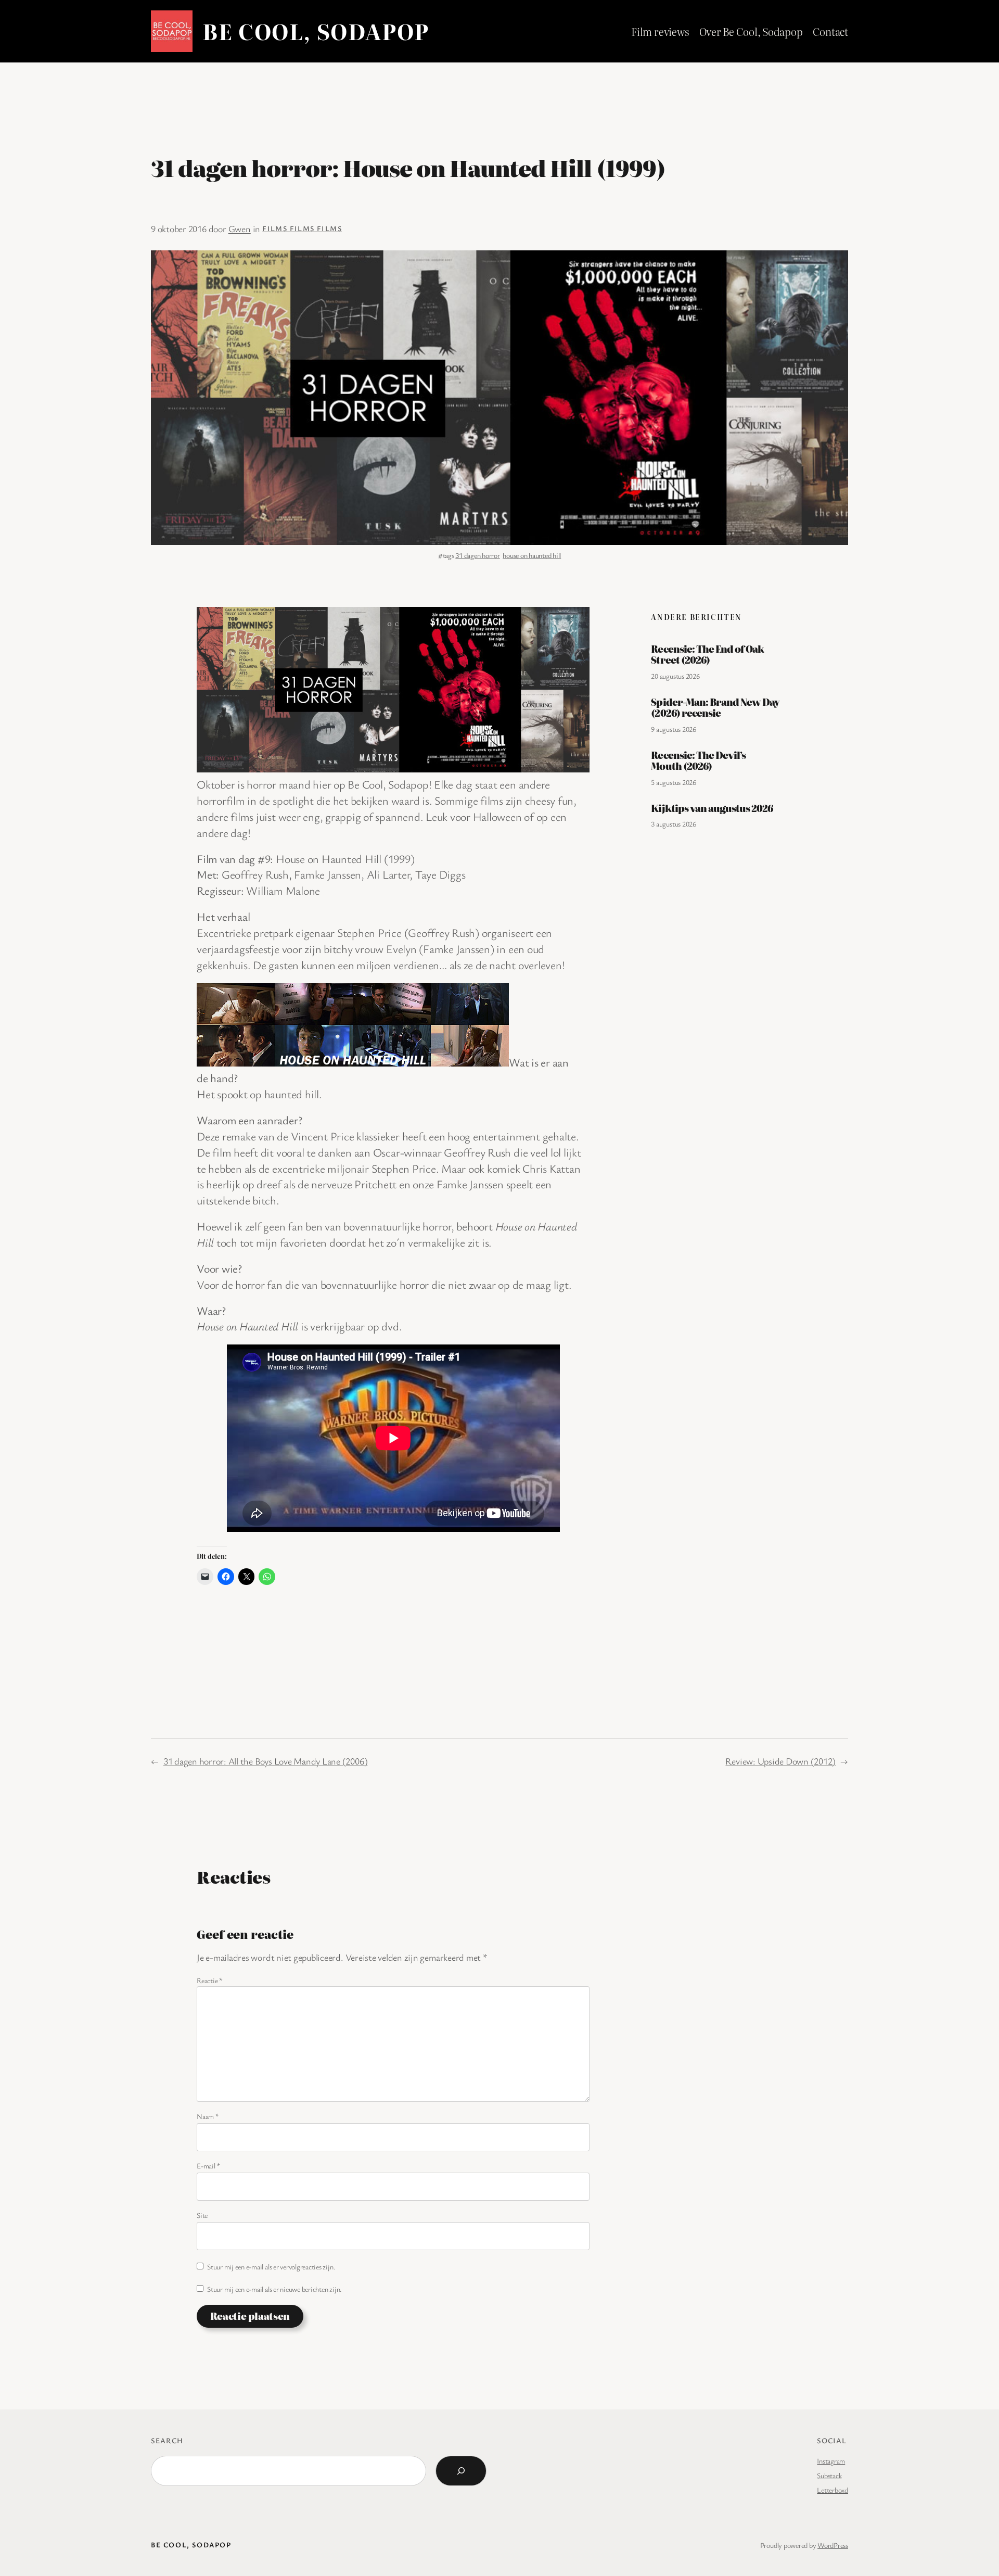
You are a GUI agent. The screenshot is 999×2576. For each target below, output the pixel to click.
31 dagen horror (477, 555)
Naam (208, 2116)
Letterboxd (832, 2490)
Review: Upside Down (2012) (780, 1761)
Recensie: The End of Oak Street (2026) (707, 655)
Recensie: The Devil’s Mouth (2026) (698, 761)
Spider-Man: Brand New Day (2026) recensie (715, 708)
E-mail (208, 2166)
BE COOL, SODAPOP (316, 31)
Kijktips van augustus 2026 (712, 808)
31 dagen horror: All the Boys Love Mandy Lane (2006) (266, 1761)
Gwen (240, 229)
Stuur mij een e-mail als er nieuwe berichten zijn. (274, 2289)
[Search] (461, 2471)
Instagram (831, 2461)
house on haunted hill (532, 555)
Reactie (210, 1980)
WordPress (833, 2545)
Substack (829, 2475)
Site (202, 2215)
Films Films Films (302, 228)
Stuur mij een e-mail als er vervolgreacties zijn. (271, 2267)
